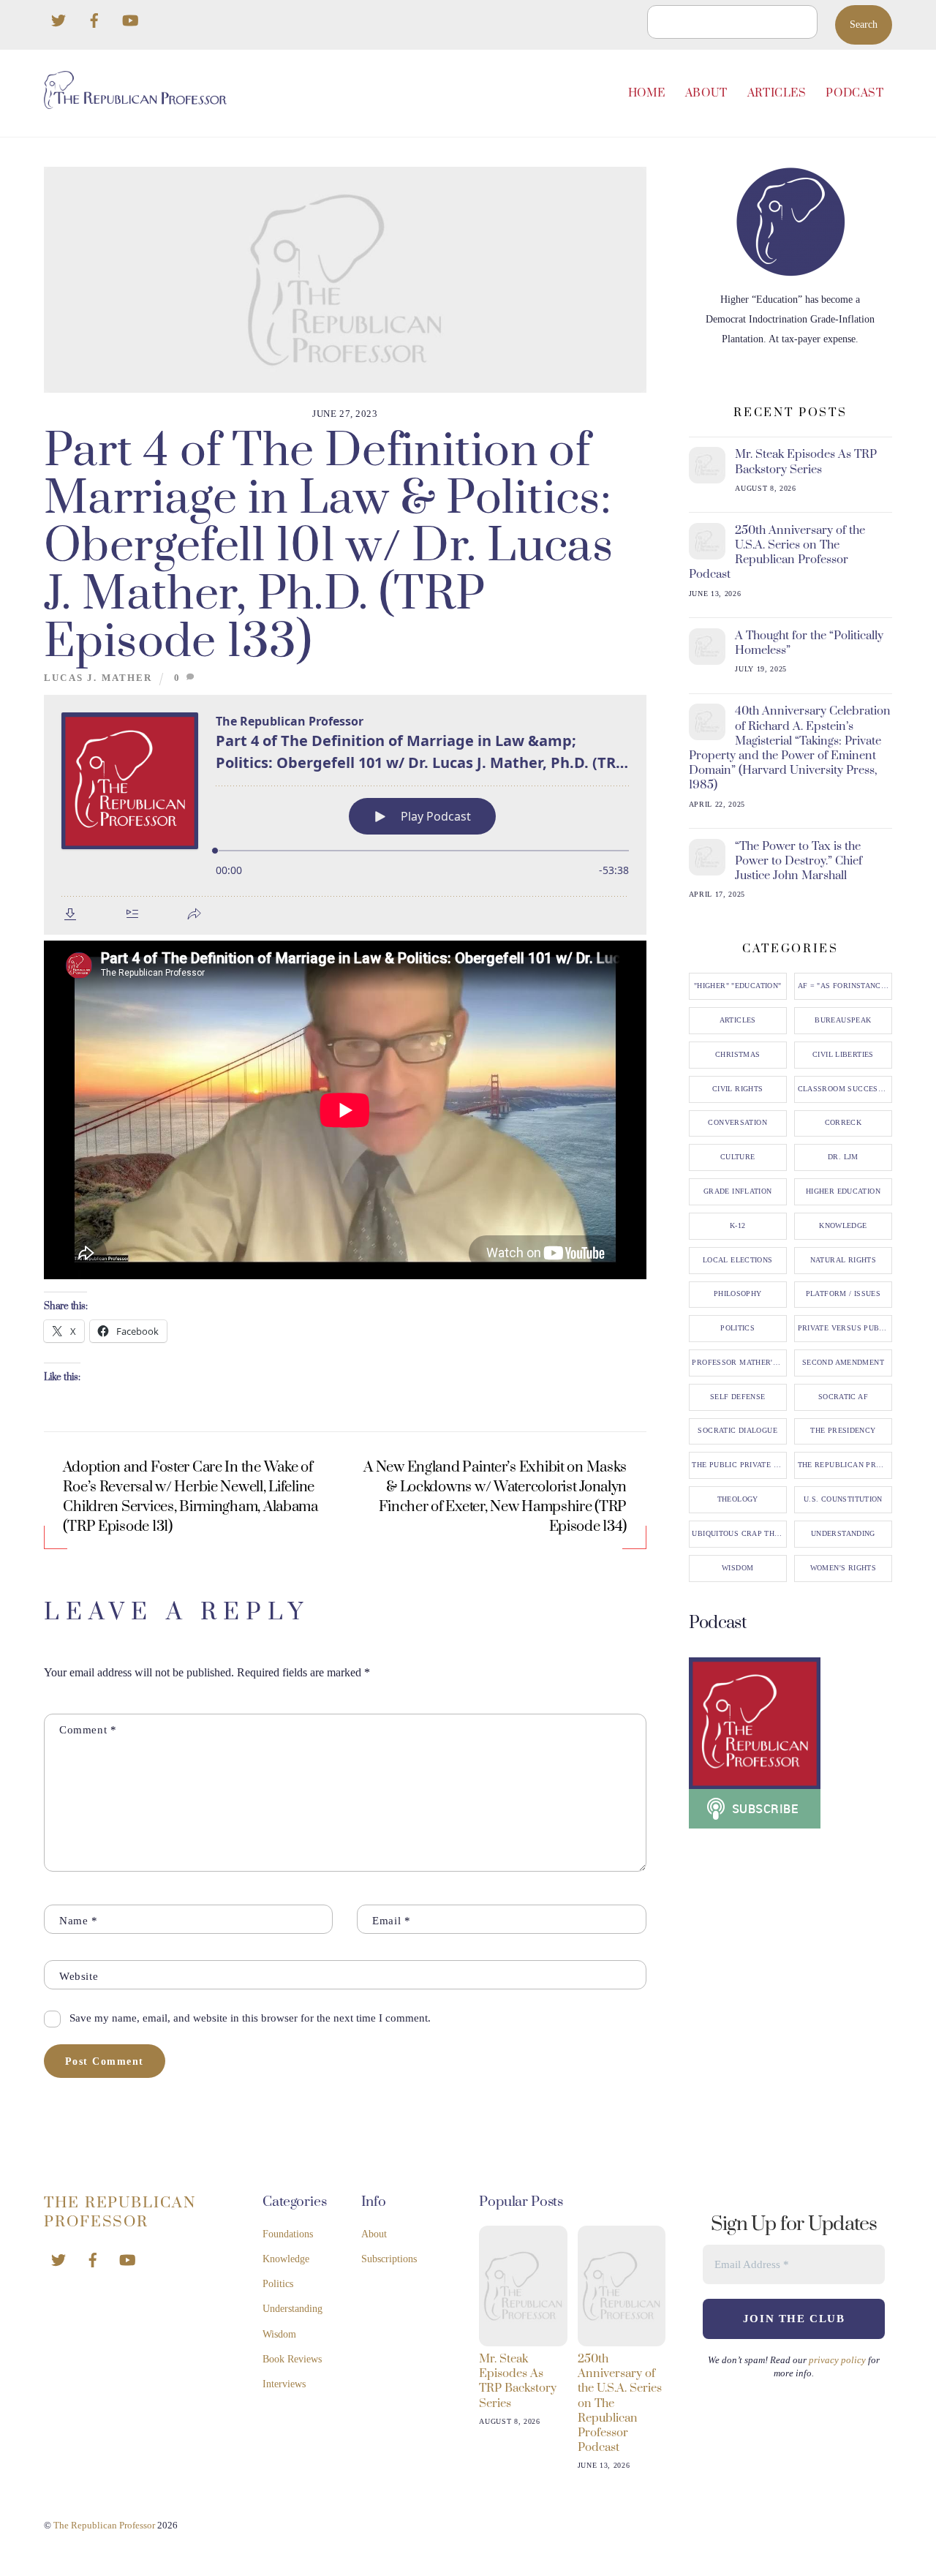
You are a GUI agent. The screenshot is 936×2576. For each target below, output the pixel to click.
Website (79, 1976)
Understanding (843, 1534)
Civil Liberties (843, 1055)
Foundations (288, 2234)
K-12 (738, 1226)
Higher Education (843, 1191)
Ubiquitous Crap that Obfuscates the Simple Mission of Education (739, 1534)
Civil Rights (738, 1089)
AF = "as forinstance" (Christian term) (845, 986)
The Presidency (843, 1431)
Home (647, 93)
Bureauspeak (843, 1020)
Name (79, 1920)
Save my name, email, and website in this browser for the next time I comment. (250, 2018)
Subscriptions (389, 2259)
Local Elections (738, 1260)
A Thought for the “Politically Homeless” (809, 643)
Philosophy (738, 1294)
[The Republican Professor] (135, 103)
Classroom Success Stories (845, 1089)
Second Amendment (843, 1363)
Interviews (284, 2384)
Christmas (737, 1055)
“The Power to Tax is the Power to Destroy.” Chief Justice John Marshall (799, 861)
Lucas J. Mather (98, 678)
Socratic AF (843, 1397)
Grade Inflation (738, 1191)
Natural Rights (843, 1260)
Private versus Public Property (845, 1328)
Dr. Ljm (843, 1157)
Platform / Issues (843, 1294)
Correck (843, 1123)
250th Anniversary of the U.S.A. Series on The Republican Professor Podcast (777, 553)
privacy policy (837, 2360)
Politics (737, 1328)
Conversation (737, 1123)
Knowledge (843, 1226)
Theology (738, 1499)
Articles (777, 93)
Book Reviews (292, 2359)
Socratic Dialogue (737, 1431)
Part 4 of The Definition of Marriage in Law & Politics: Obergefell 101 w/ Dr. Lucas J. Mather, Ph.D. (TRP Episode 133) (328, 547)
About (706, 93)
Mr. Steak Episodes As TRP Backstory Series (806, 462)
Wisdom (737, 1568)
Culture (738, 1157)
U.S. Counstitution (843, 1499)
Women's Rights (843, 1568)
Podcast (854, 93)
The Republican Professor (845, 1465)
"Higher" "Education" (738, 986)
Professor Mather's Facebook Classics (739, 1363)
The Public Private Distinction (739, 1465)
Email (391, 1920)
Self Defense (738, 1397)
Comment (88, 1729)
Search (864, 25)
